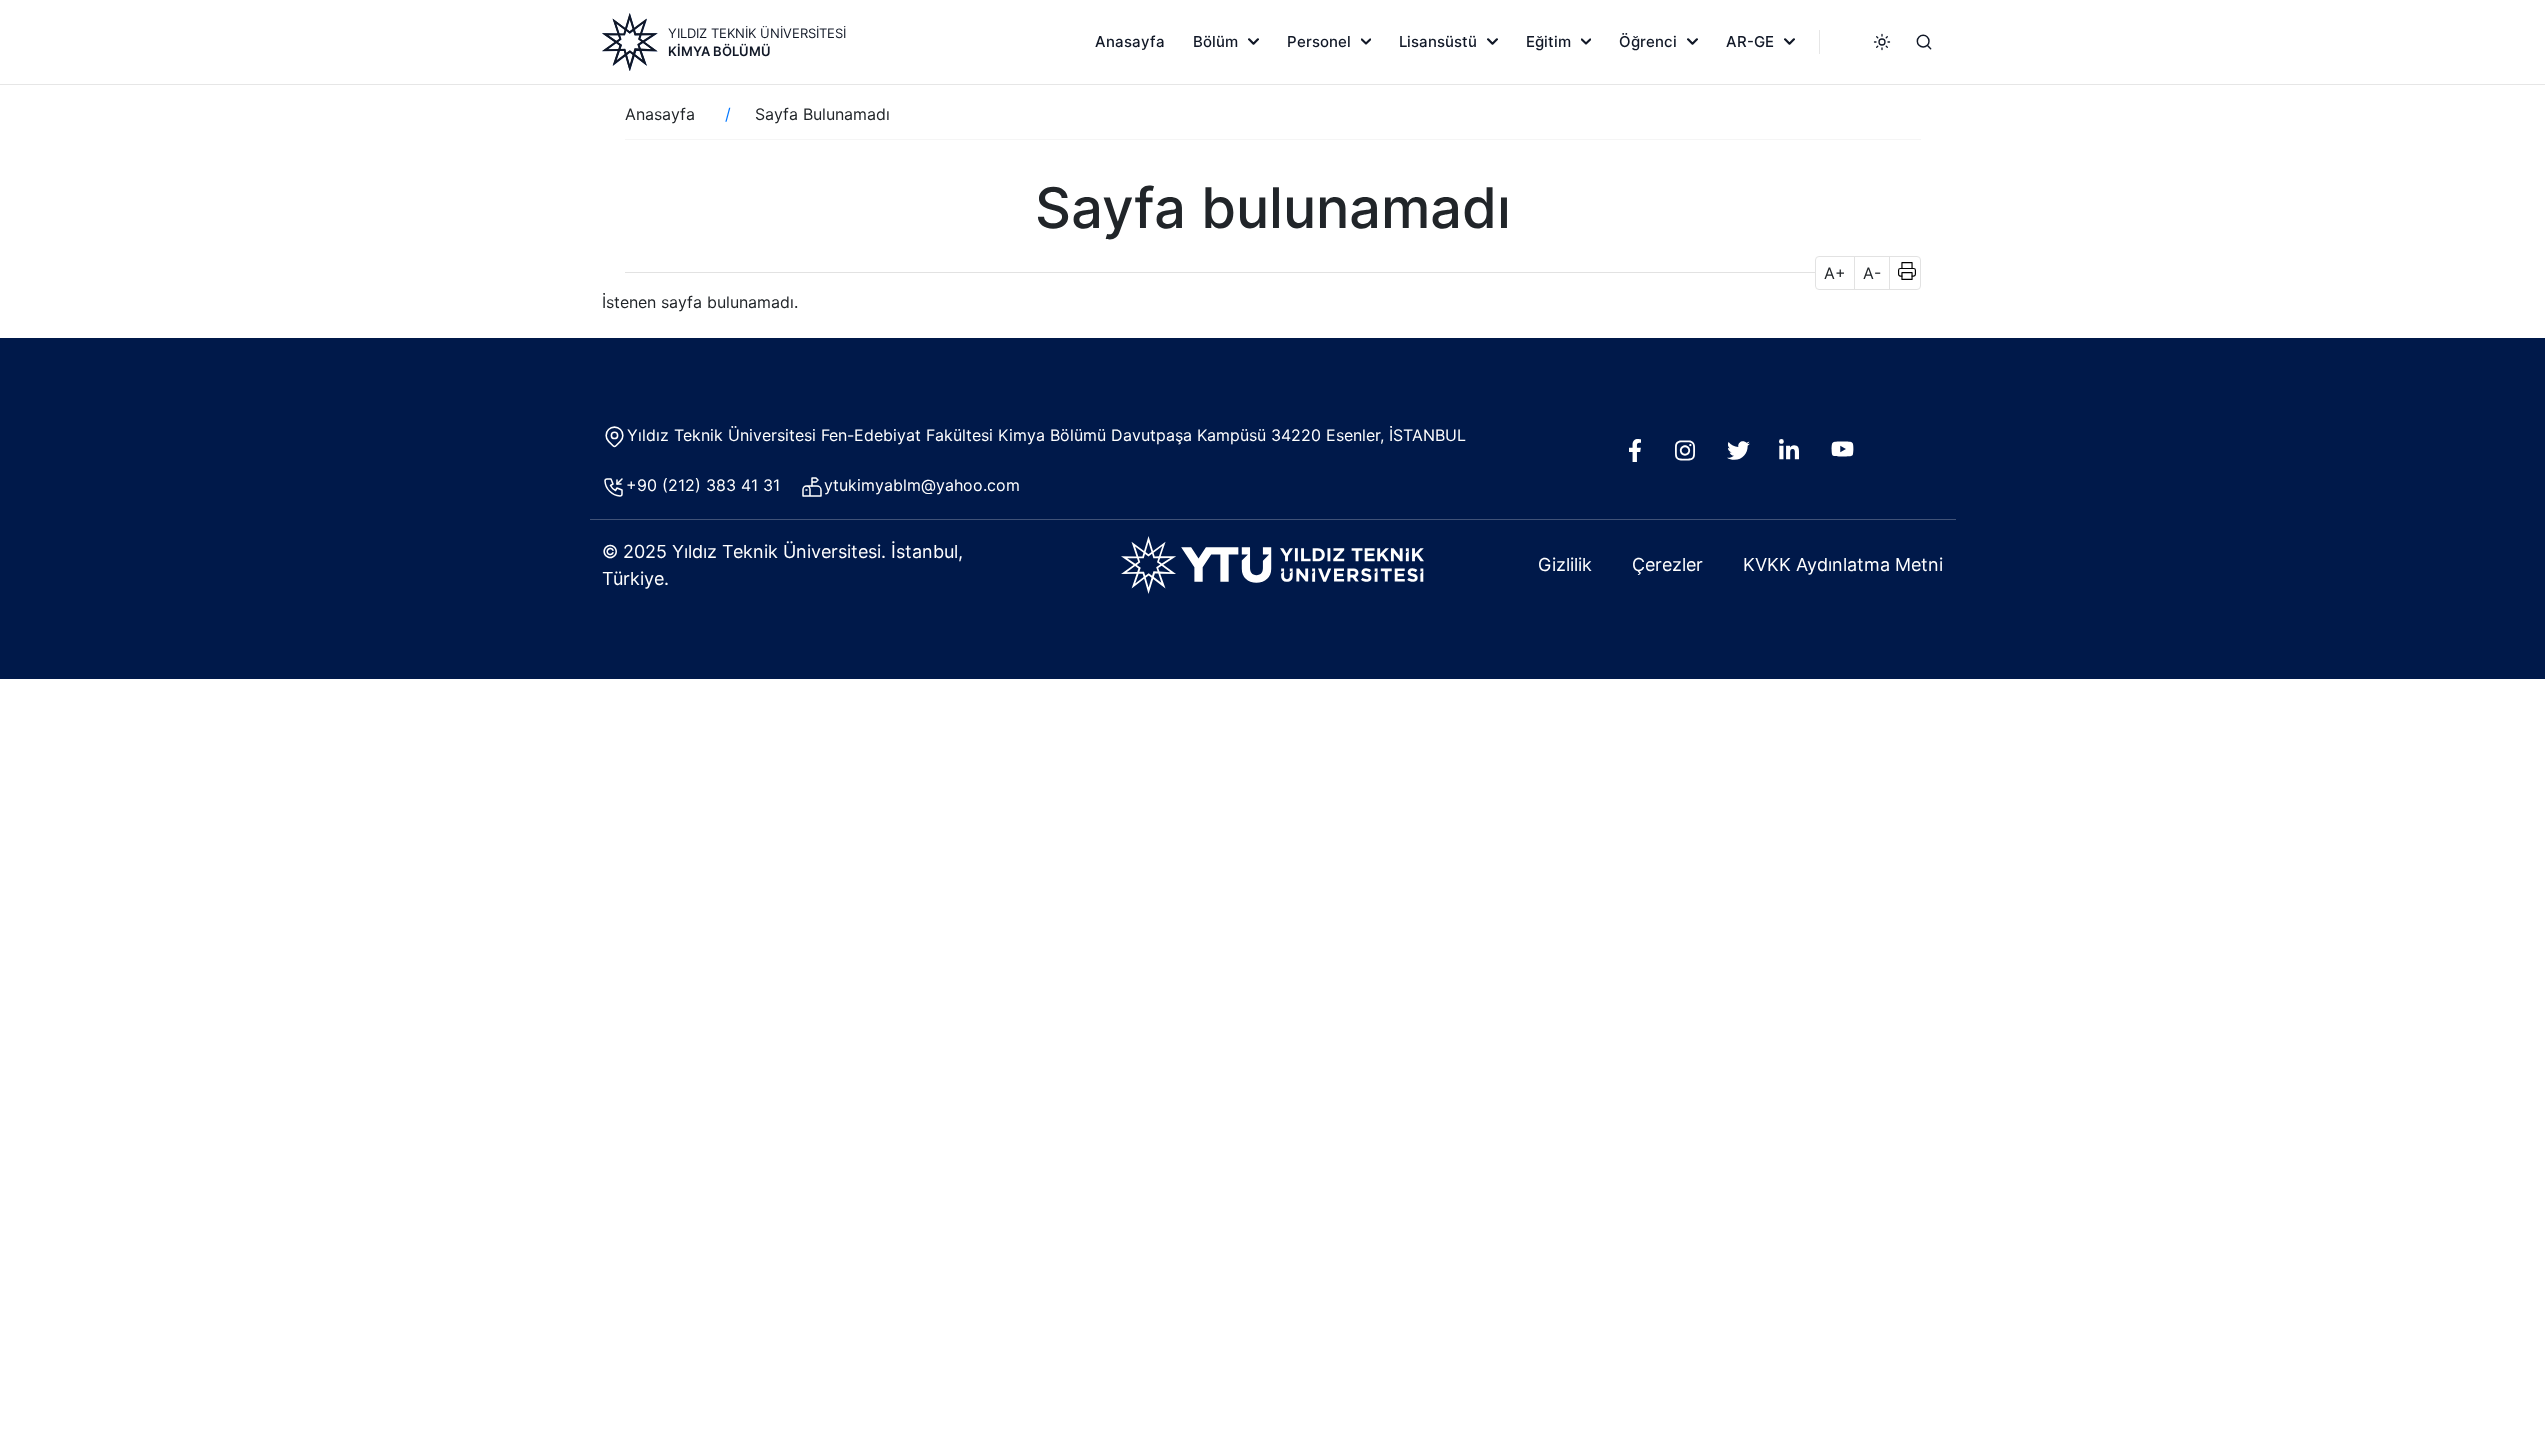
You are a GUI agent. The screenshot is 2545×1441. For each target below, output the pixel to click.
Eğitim (1548, 41)
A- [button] (1872, 273)
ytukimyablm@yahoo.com (922, 485)
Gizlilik (1565, 564)
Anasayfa (1130, 41)
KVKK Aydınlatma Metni (1843, 564)
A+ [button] (1835, 273)
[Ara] (1924, 42)
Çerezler (1667, 564)
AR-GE (1750, 41)
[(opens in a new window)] (1639, 456)
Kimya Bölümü (719, 51)
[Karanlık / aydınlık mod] (1882, 42)
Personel (1319, 41)
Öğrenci (1648, 41)
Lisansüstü (1438, 41)
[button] (1900, 273)
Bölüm (1215, 41)
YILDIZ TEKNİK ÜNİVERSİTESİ (757, 33)
